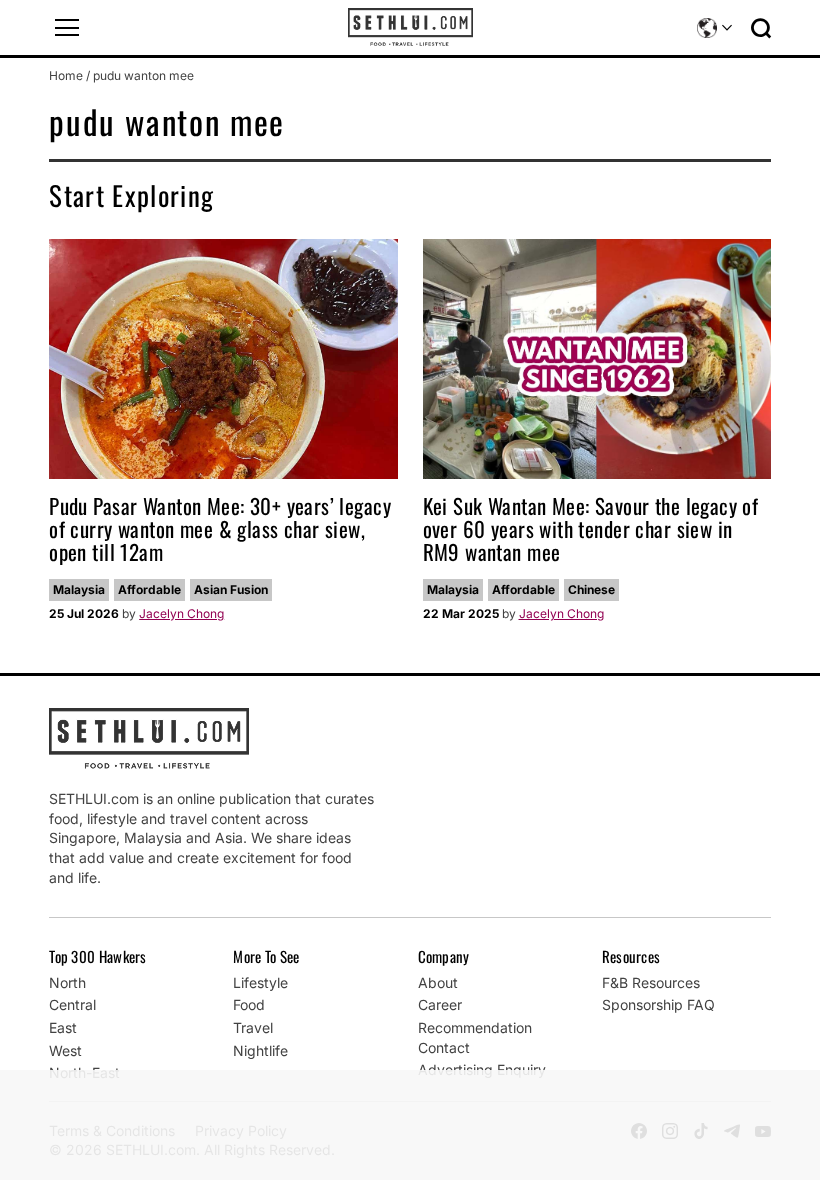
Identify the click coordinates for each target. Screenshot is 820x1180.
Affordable (149, 589)
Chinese (591, 589)
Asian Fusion (231, 589)
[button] (67, 28)
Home (66, 75)
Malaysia (79, 589)
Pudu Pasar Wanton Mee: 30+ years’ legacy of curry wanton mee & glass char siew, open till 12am (220, 528)
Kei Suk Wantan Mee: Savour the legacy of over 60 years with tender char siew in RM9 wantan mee (591, 528)
